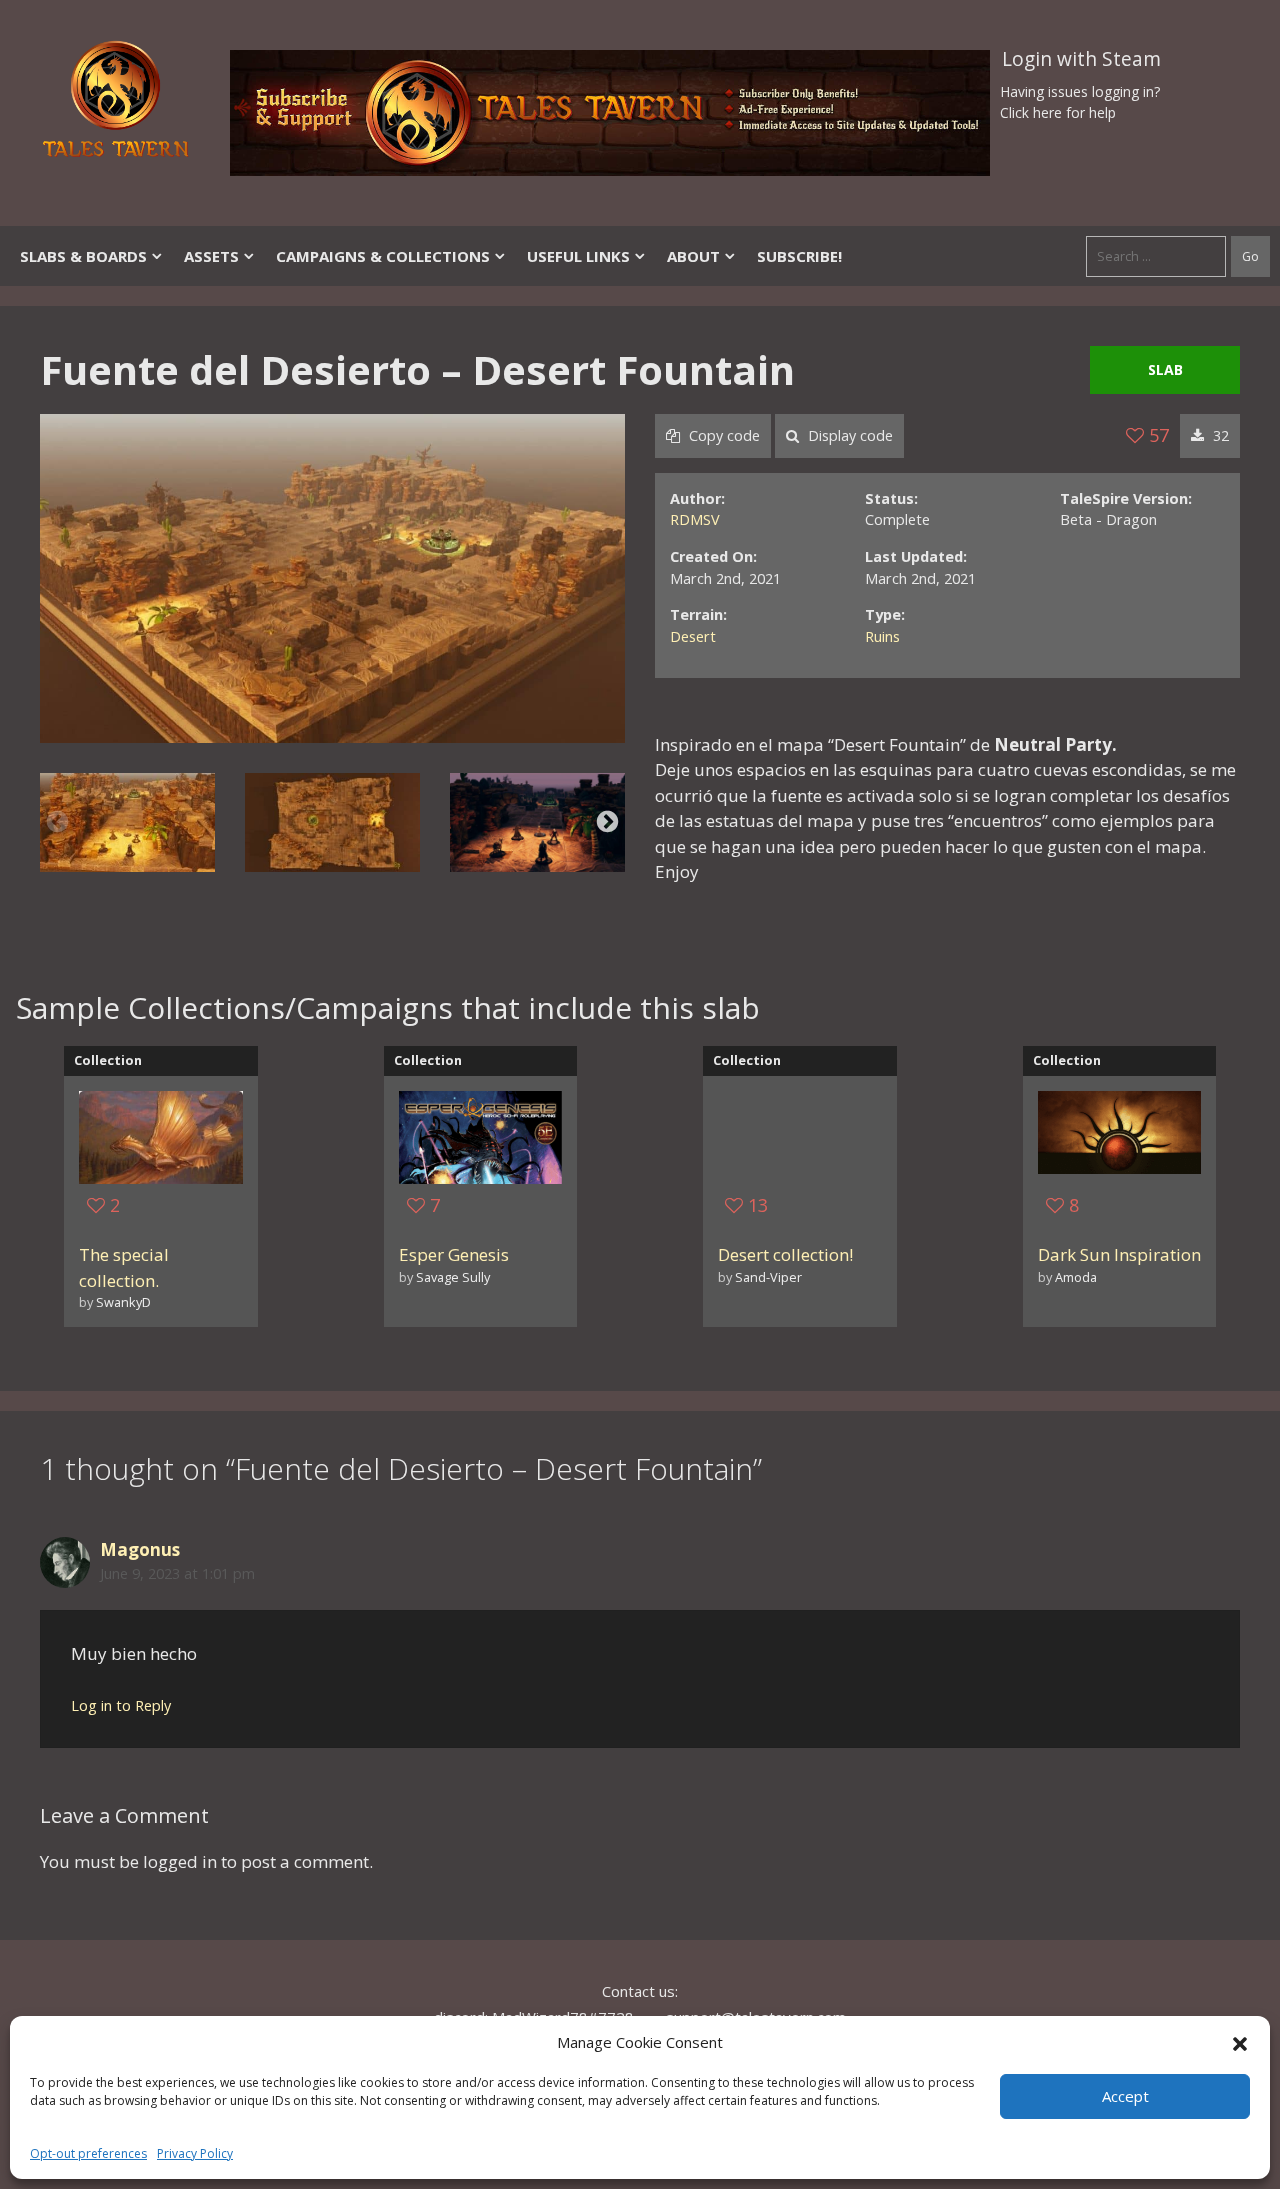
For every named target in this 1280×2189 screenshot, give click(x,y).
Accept (1125, 2096)
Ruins (882, 636)
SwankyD (123, 1302)
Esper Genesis (454, 1254)
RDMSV (695, 519)
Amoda (1076, 1277)
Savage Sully (453, 1277)
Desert (693, 636)
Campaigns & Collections (383, 256)
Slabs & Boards (83, 256)
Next (607, 822)
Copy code (722, 435)
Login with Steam (1081, 59)
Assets (211, 256)
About (693, 256)
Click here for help (1058, 112)
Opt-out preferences (88, 2153)
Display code (848, 435)
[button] (1240, 2042)
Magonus (140, 1549)
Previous (57, 822)
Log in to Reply (121, 1705)
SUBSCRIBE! (799, 256)
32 (1219, 435)
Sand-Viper (768, 1277)
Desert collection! (785, 1254)
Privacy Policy (195, 2153)
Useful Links (578, 256)
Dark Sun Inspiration (1119, 1254)
